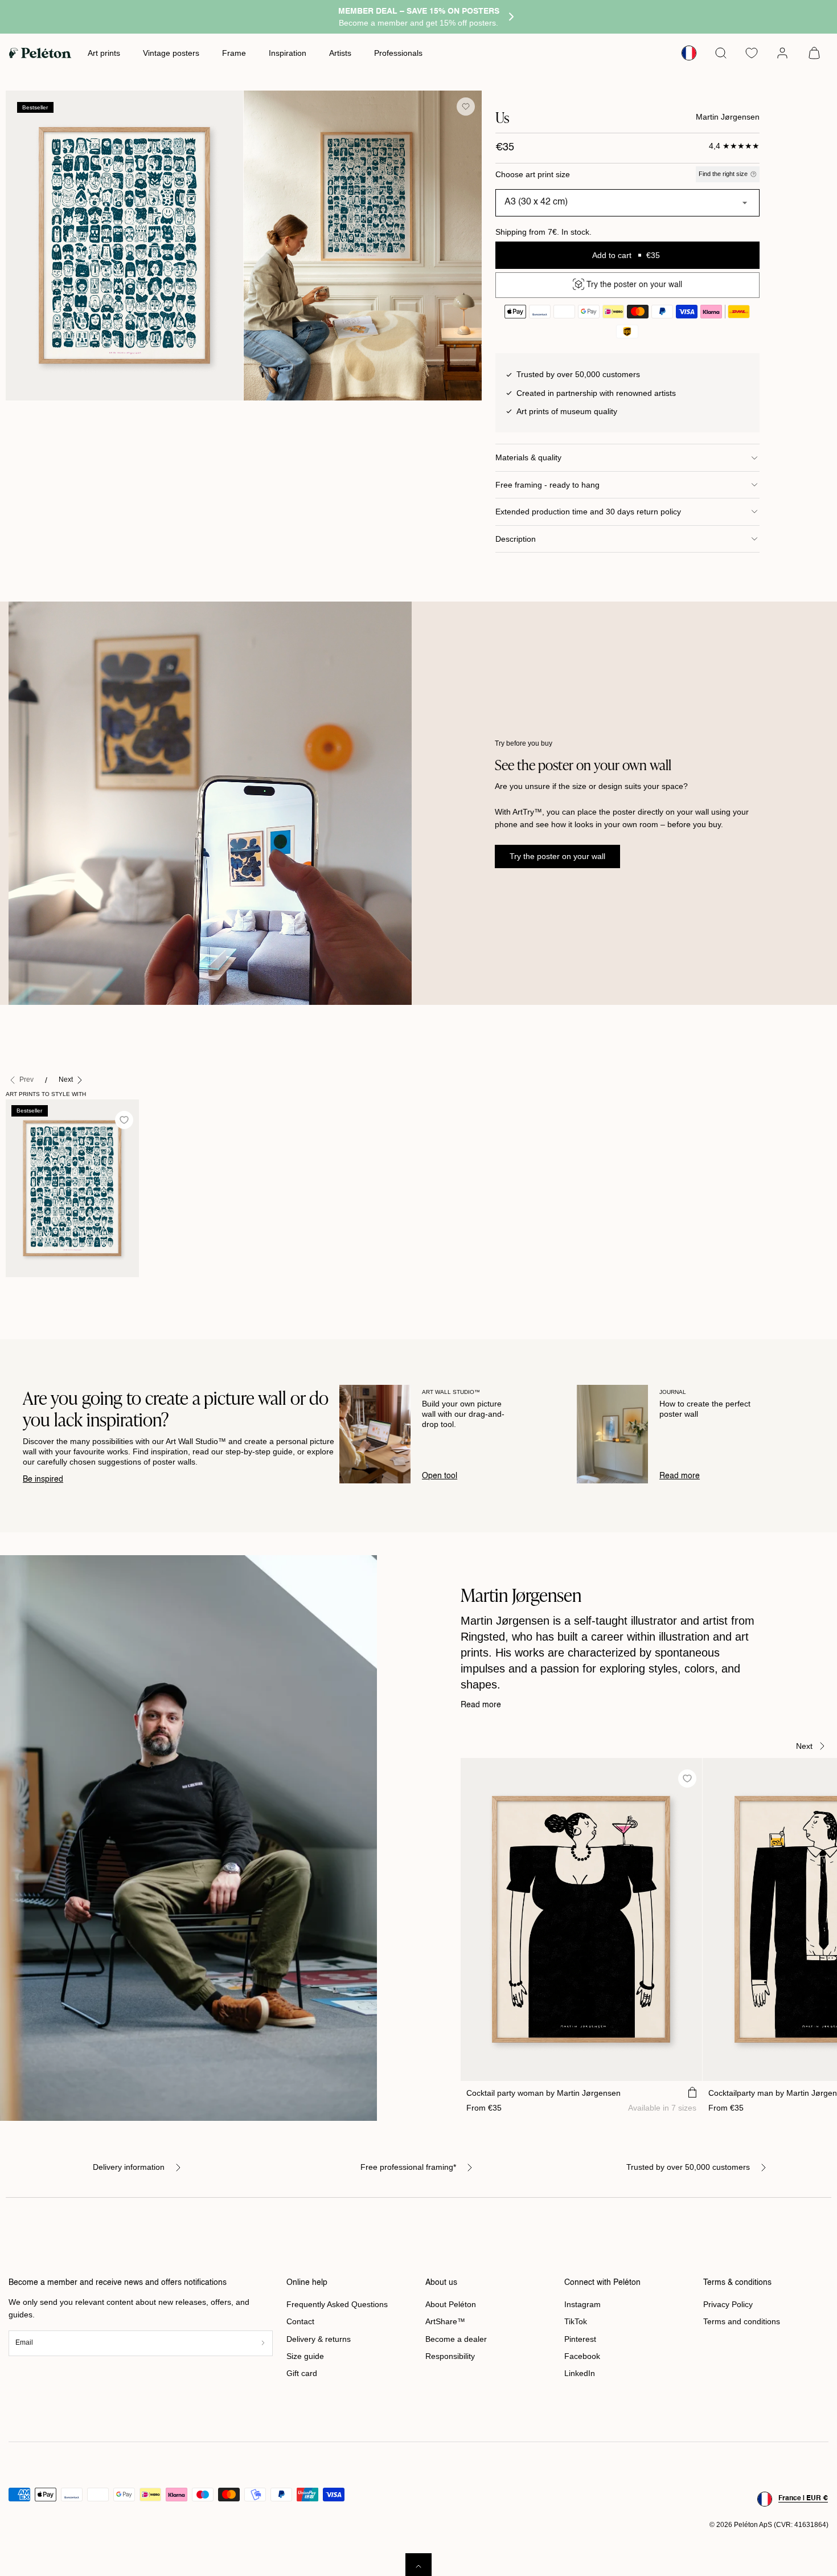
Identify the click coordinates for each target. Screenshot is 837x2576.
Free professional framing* (408, 2167)
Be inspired (43, 1479)
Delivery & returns (319, 2339)
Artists (340, 53)
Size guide (305, 2356)
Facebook (582, 2356)
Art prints (104, 53)
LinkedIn (580, 2373)
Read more (680, 1476)
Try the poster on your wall (557, 856)
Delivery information (129, 2167)
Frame (234, 53)
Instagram (582, 2304)
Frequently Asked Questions (337, 2304)
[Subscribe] (263, 2343)
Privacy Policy (728, 2304)
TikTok (576, 2321)
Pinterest (580, 2339)
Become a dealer (456, 2339)
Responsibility (450, 2356)
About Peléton (451, 2304)
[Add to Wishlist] (466, 107)
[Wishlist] (752, 53)
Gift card (302, 2373)
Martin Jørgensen (728, 117)
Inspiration (288, 53)
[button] (721, 53)
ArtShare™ (445, 2321)
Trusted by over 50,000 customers (688, 2167)
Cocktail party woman (543, 2093)
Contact (300, 2321)
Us (16, 1289)
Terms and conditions (742, 2321)
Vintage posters (171, 53)
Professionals (398, 53)
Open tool (440, 1476)
